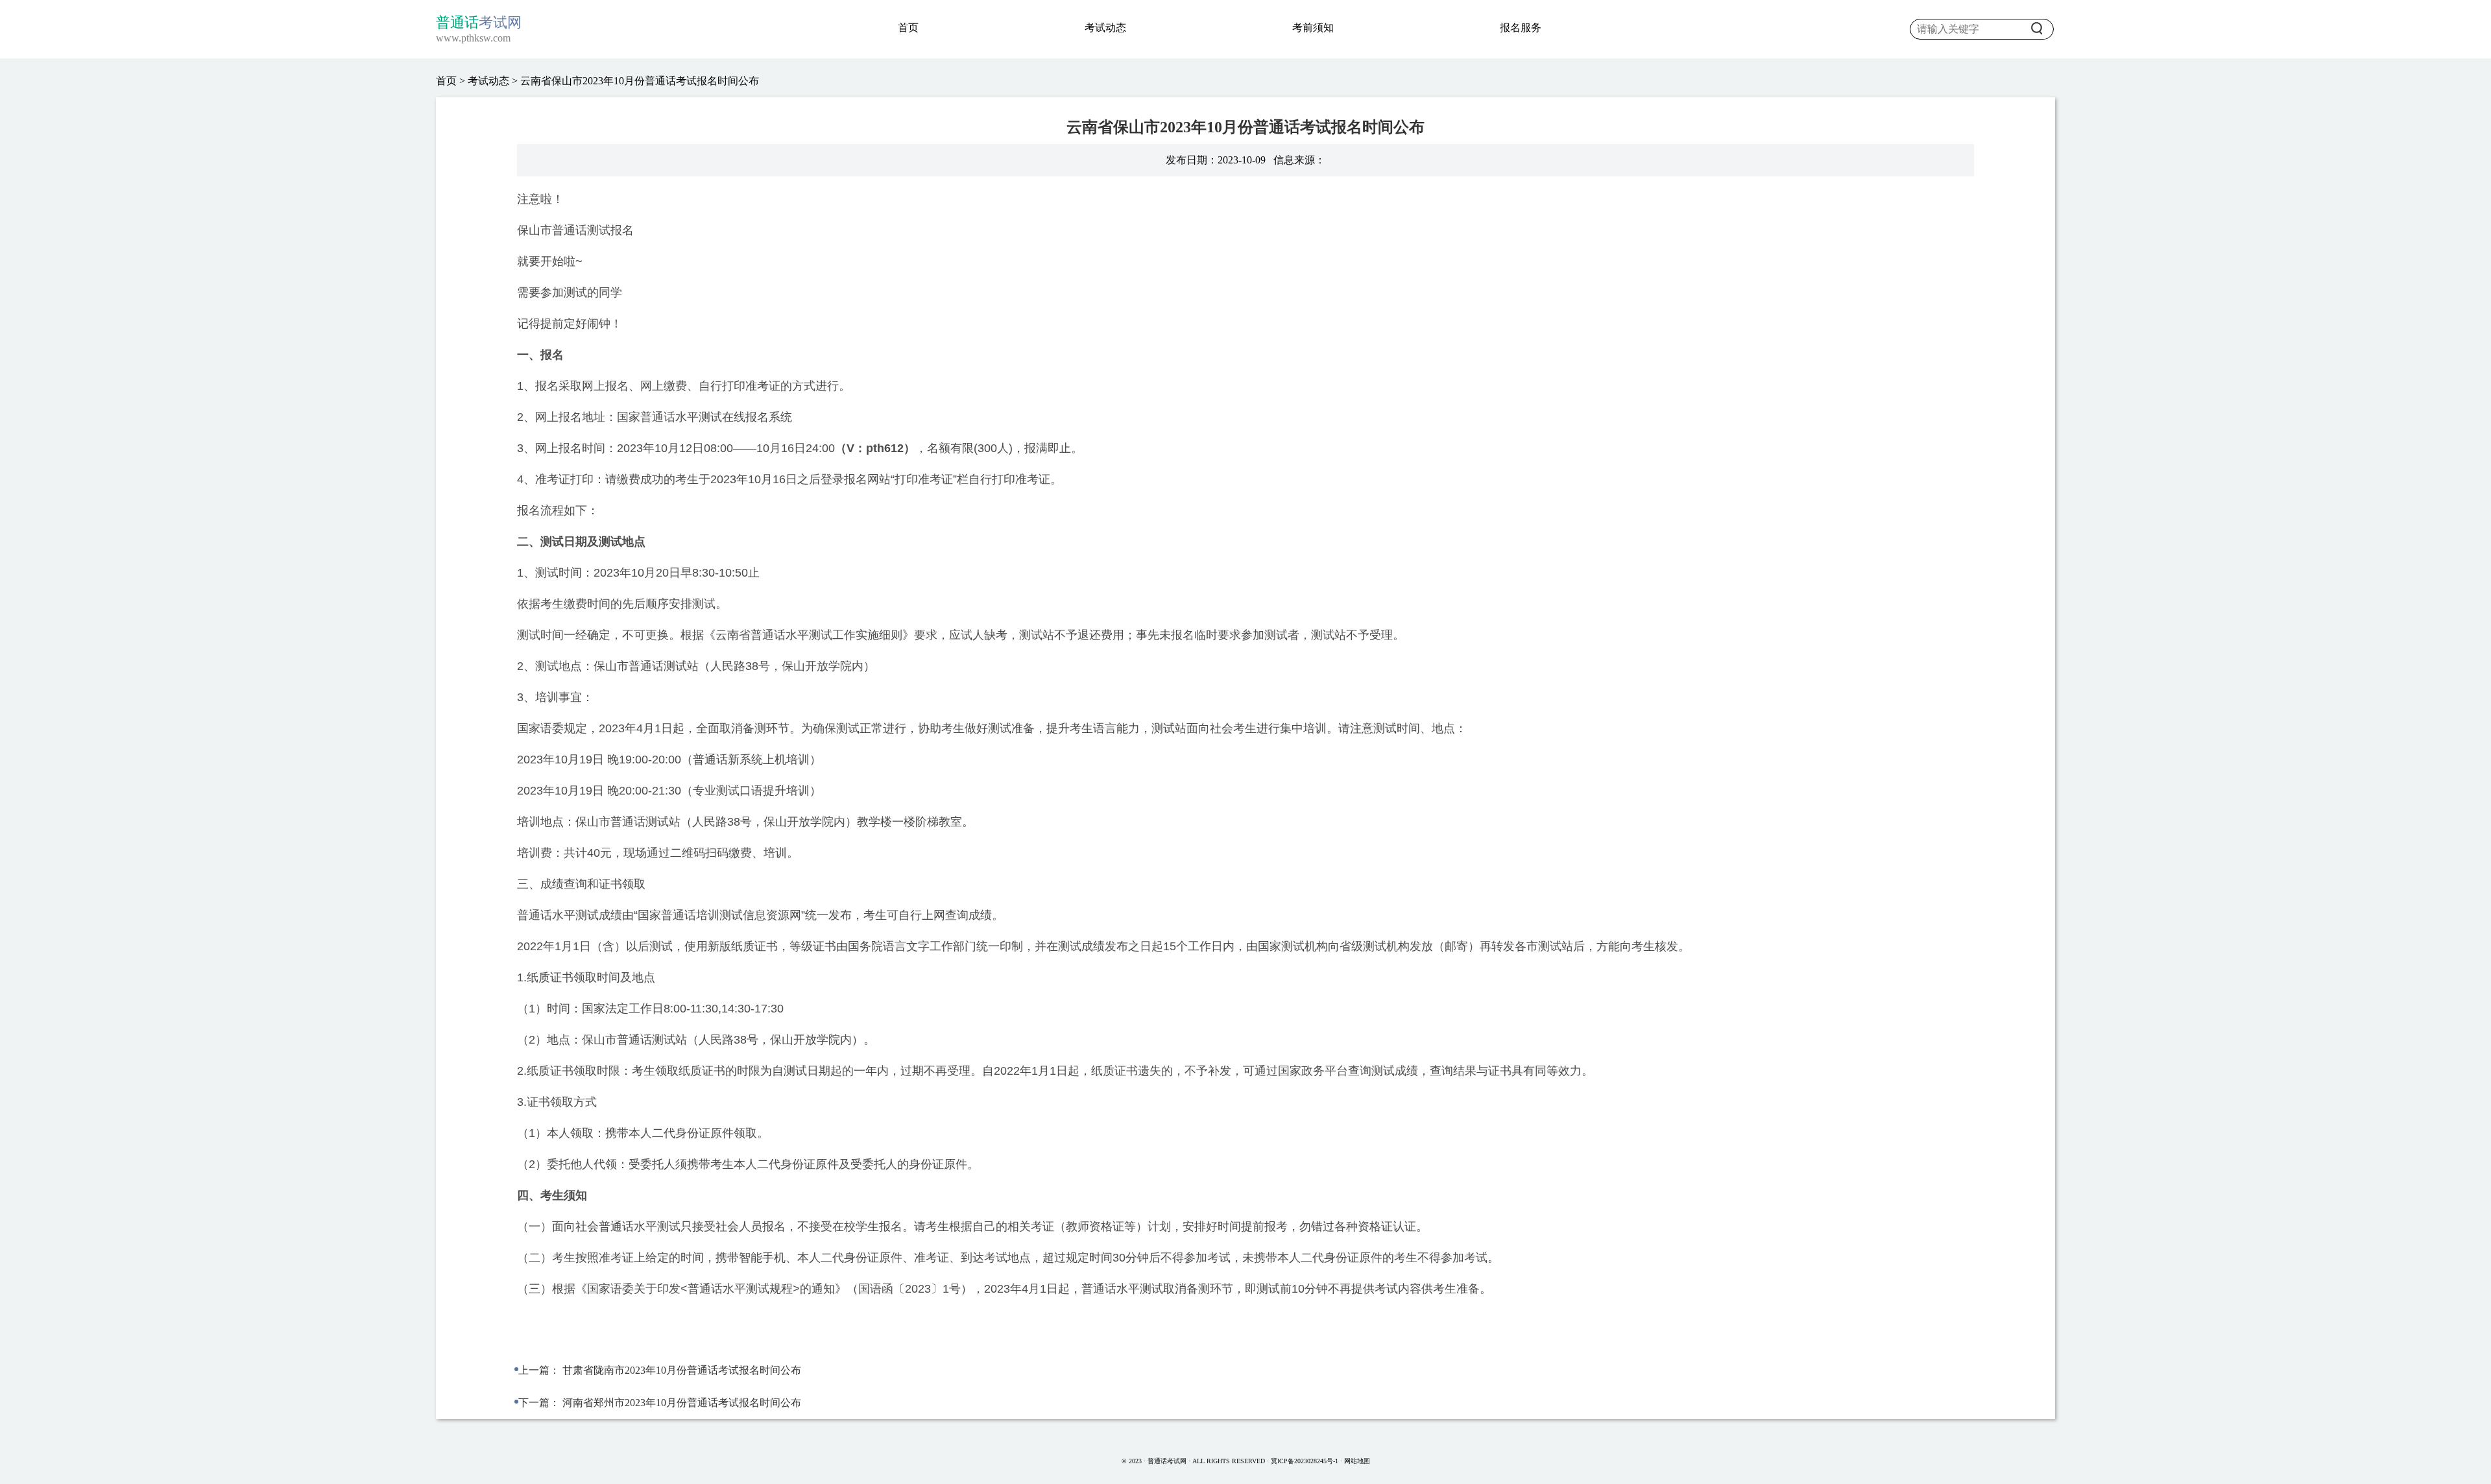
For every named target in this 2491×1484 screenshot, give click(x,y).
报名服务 (1521, 28)
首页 (908, 28)
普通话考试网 (1168, 1461)
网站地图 (1357, 1461)
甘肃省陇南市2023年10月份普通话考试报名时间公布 (682, 1370)
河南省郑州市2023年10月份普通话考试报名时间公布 (682, 1403)
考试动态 (1105, 28)
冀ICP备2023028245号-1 (1305, 1461)
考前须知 (1313, 28)
